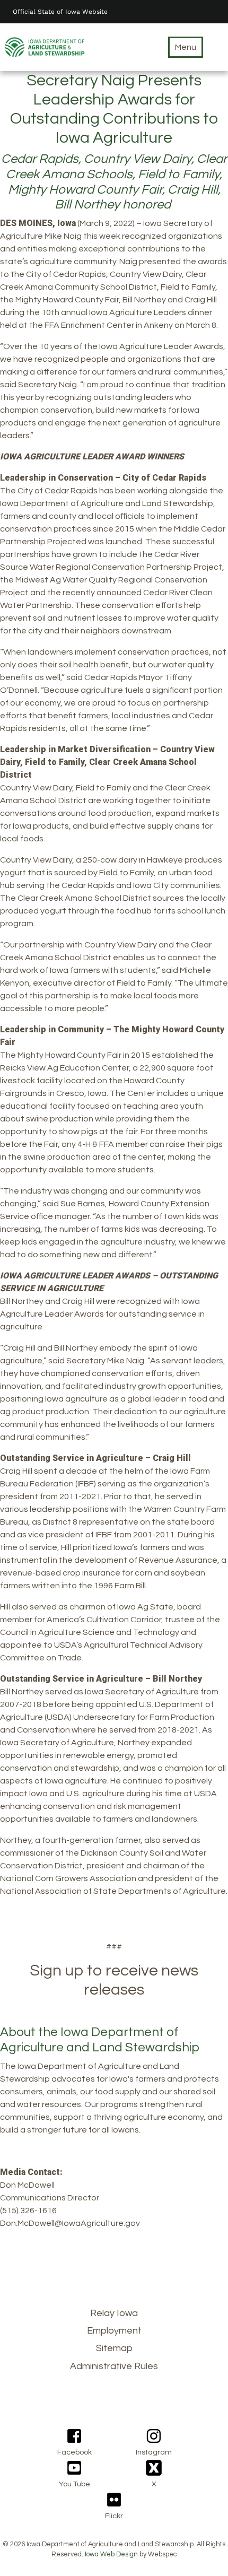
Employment (114, 2331)
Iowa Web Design (111, 2555)
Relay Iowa (114, 2313)
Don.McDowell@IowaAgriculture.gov (70, 2223)
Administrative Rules (114, 2366)
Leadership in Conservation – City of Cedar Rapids (103, 478)
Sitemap (114, 2348)
